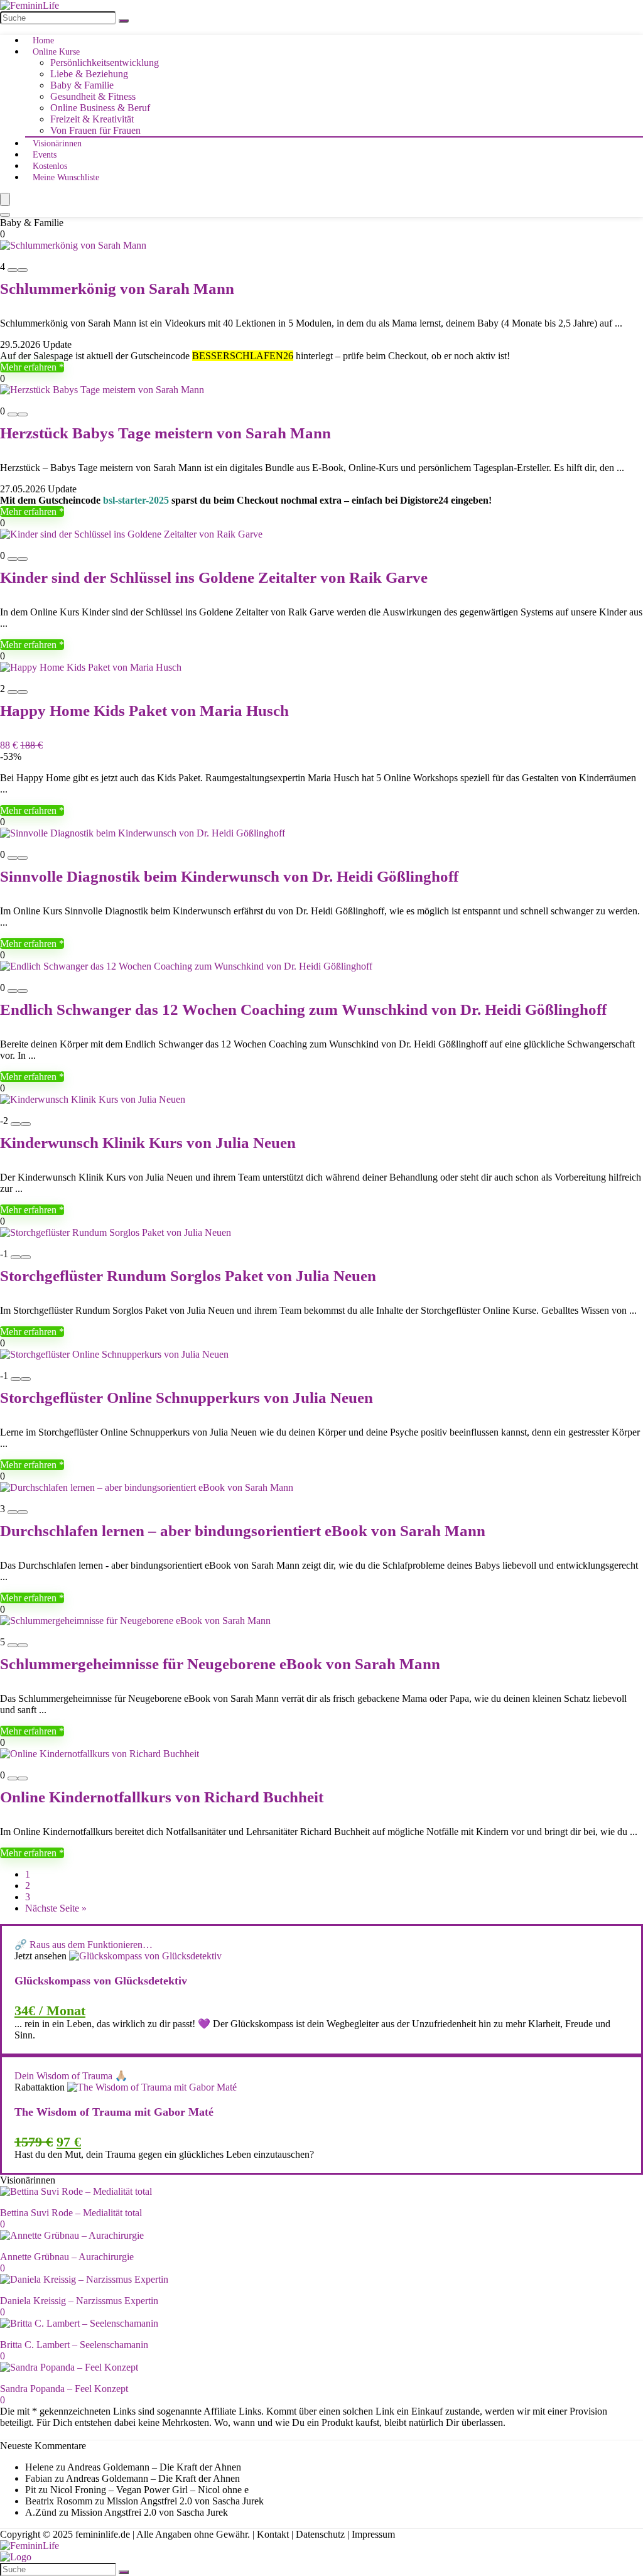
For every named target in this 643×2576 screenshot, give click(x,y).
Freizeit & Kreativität (92, 119)
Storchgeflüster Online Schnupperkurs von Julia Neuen (186, 1398)
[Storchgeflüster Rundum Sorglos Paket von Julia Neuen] (116, 1232)
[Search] (5, 215)
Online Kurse (56, 52)
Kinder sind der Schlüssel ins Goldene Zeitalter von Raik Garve (214, 577)
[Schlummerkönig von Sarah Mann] (73, 245)
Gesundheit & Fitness (93, 96)
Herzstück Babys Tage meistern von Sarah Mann (165, 433)
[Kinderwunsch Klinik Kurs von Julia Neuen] (93, 1099)
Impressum (373, 2534)
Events (45, 155)
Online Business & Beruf (100, 108)
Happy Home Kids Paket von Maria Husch (144, 711)
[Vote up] (23, 270)
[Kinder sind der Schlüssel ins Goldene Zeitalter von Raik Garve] (131, 534)
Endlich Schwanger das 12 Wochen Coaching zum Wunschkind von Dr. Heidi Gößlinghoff (303, 1009)
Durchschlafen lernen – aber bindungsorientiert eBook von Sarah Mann (243, 1531)
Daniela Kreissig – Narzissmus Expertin (79, 2301)
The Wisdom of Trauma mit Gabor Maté (114, 2112)
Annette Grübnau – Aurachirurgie (67, 2257)
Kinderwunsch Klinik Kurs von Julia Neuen (148, 1143)
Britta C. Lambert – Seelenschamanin (74, 2345)
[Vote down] (13, 270)
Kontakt (273, 2534)
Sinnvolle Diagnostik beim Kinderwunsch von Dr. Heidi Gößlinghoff (229, 876)
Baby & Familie (82, 85)
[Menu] (5, 199)
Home (43, 41)
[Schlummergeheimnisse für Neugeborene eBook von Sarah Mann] (135, 1621)
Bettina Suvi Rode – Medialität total (71, 2213)
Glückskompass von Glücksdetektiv (101, 1981)
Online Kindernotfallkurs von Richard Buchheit (162, 1797)
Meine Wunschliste (66, 177)
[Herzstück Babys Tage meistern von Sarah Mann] (102, 390)
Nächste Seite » (56, 1908)
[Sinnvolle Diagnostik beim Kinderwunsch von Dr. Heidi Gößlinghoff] (143, 833)
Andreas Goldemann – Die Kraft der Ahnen (154, 2467)
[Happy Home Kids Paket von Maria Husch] (91, 667)
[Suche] (124, 21)
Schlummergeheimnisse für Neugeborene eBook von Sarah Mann (220, 1664)
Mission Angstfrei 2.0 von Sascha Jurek (185, 2501)
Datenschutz (320, 2534)
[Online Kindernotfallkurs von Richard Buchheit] (100, 1754)
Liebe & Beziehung (89, 74)
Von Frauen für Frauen (95, 130)
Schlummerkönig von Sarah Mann (117, 289)
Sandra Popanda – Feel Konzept (64, 2389)
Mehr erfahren (30, 367)
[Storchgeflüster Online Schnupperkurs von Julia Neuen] (114, 1354)
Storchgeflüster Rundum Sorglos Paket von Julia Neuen (188, 1276)
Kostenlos (50, 166)
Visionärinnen (57, 143)
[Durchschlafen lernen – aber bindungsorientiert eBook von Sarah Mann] (147, 1487)
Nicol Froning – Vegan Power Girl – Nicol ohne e (149, 2490)
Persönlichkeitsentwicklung (105, 62)
